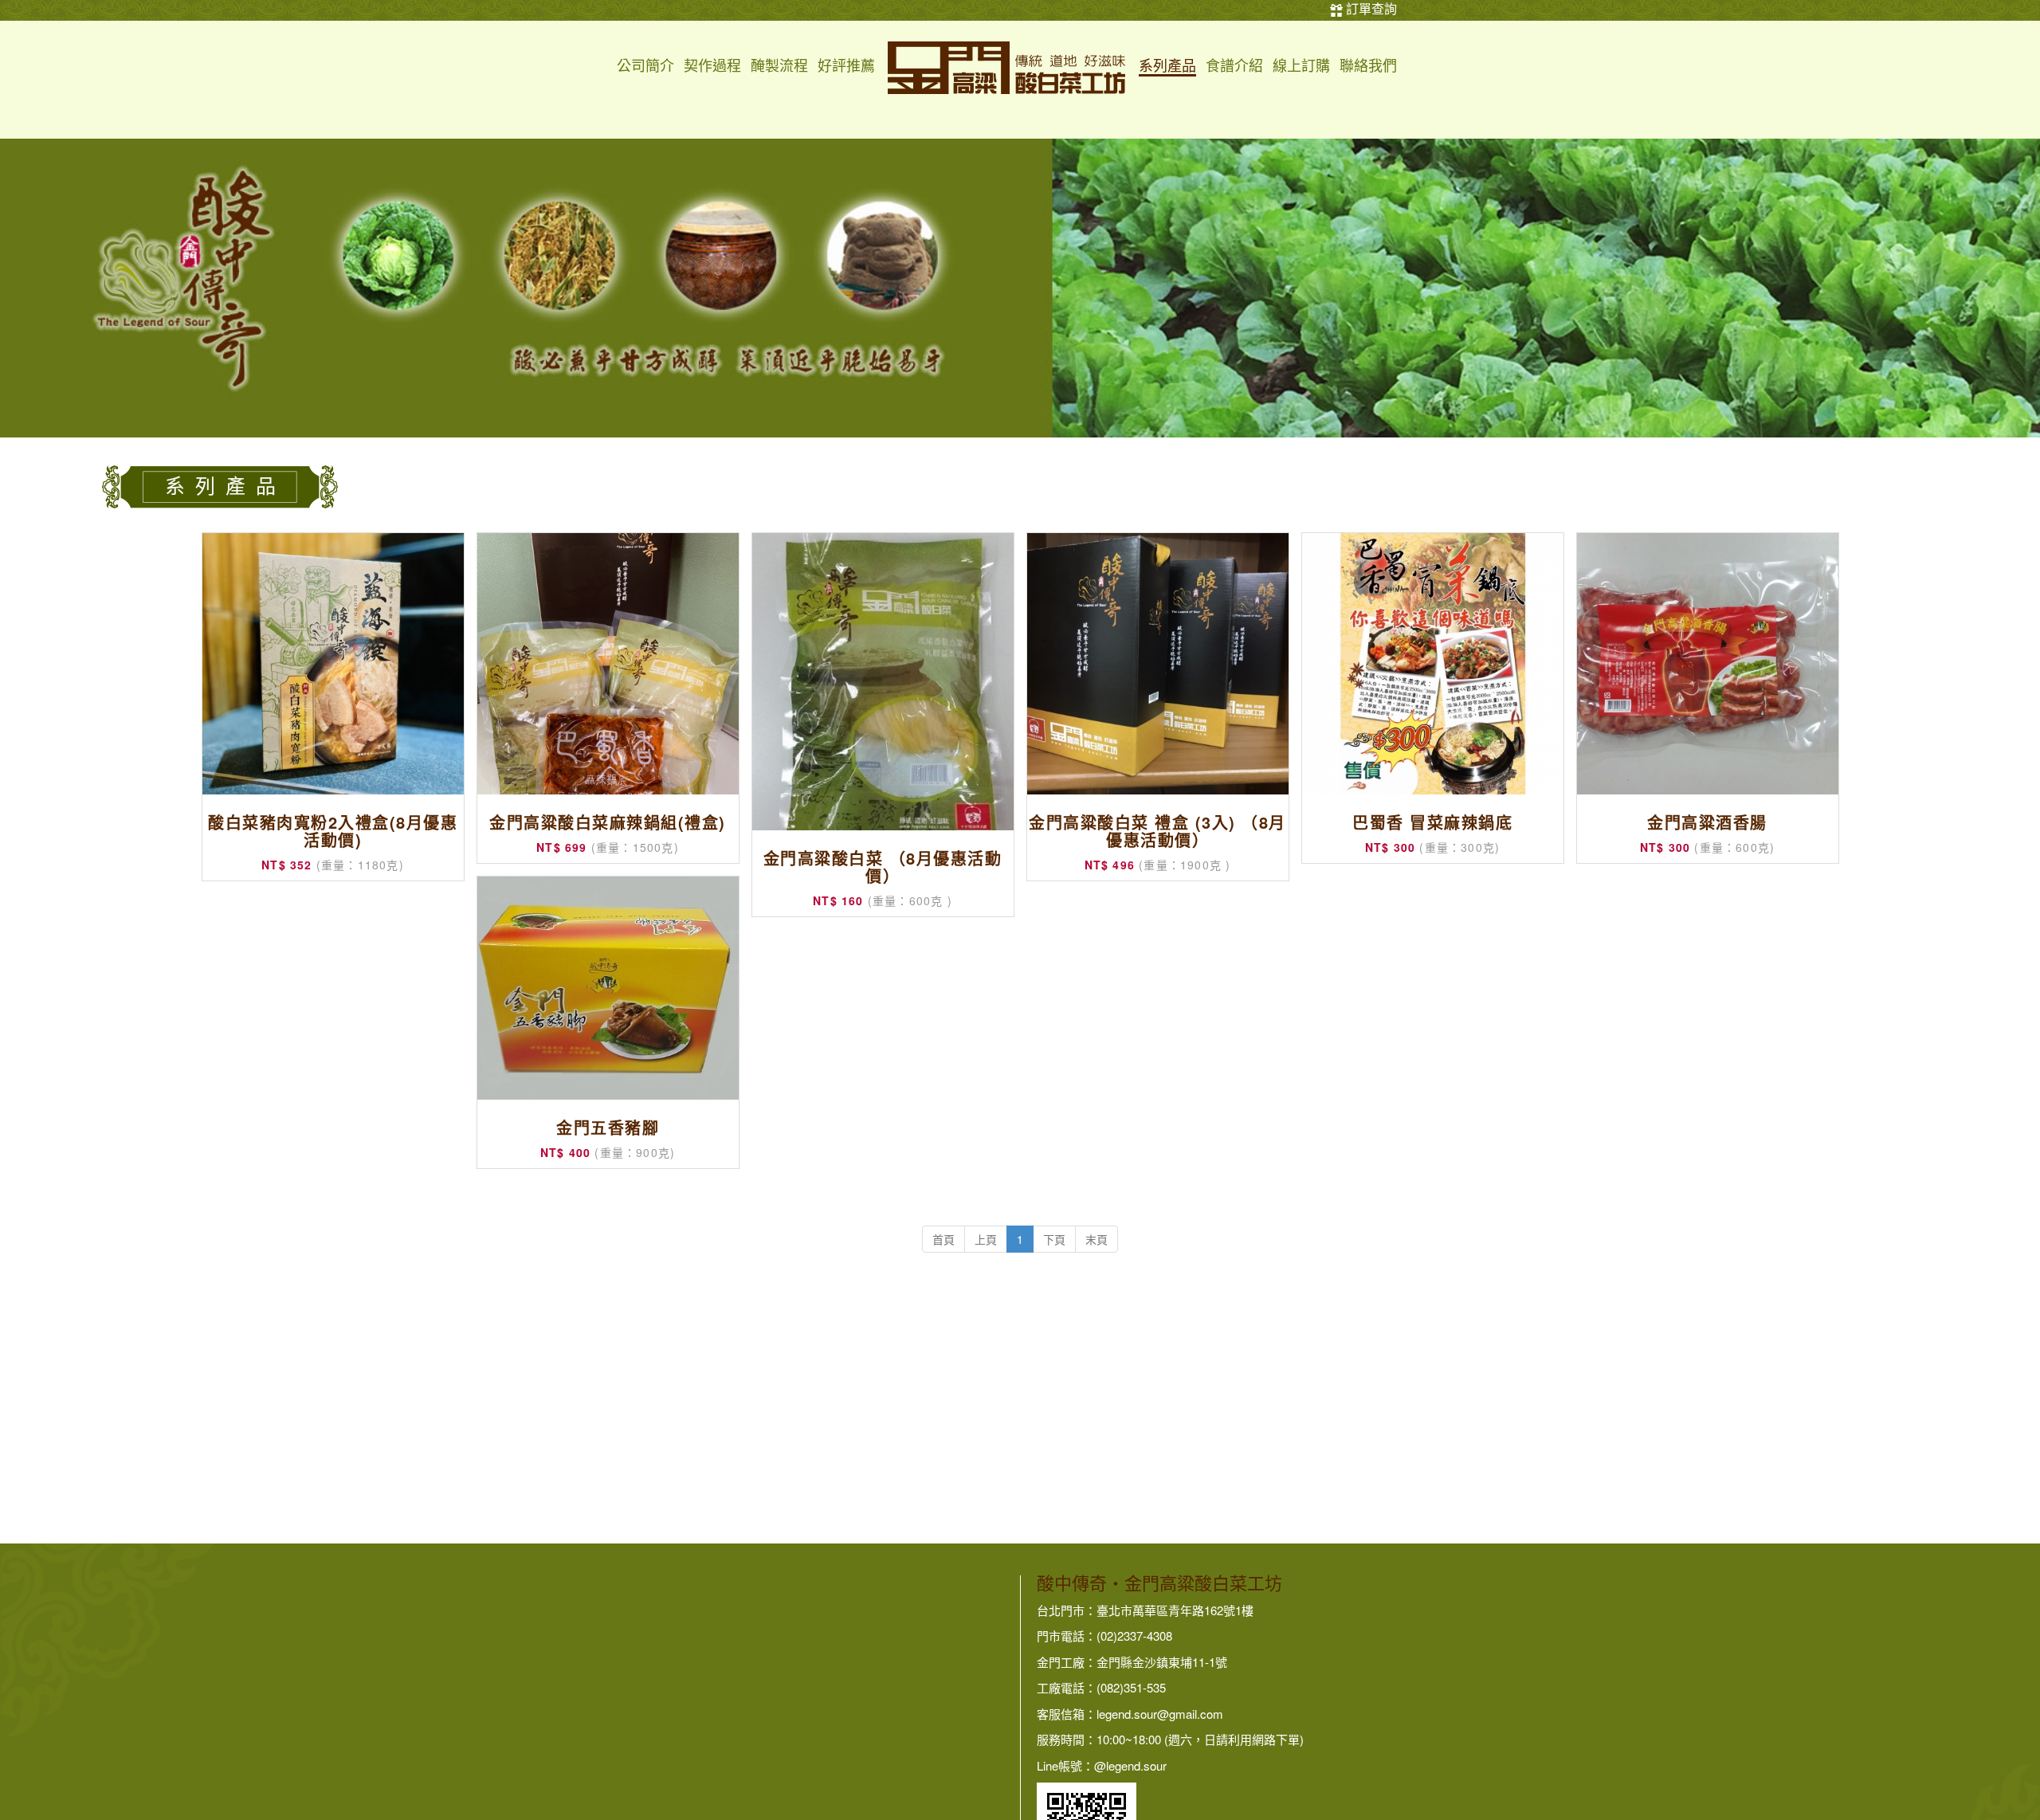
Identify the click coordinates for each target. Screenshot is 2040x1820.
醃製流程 (779, 66)
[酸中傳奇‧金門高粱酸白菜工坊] (1007, 66)
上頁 (986, 1239)
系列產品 (1167, 66)
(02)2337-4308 (1134, 1636)
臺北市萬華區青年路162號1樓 (1175, 1610)
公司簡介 (645, 66)
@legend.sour (1130, 1765)
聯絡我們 (1368, 66)
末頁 (1096, 1239)
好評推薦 (846, 66)
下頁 (1054, 1239)
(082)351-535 (1131, 1687)
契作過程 (712, 66)
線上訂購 (1301, 66)
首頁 (943, 1239)
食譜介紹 (1234, 66)
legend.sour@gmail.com (1160, 1714)
